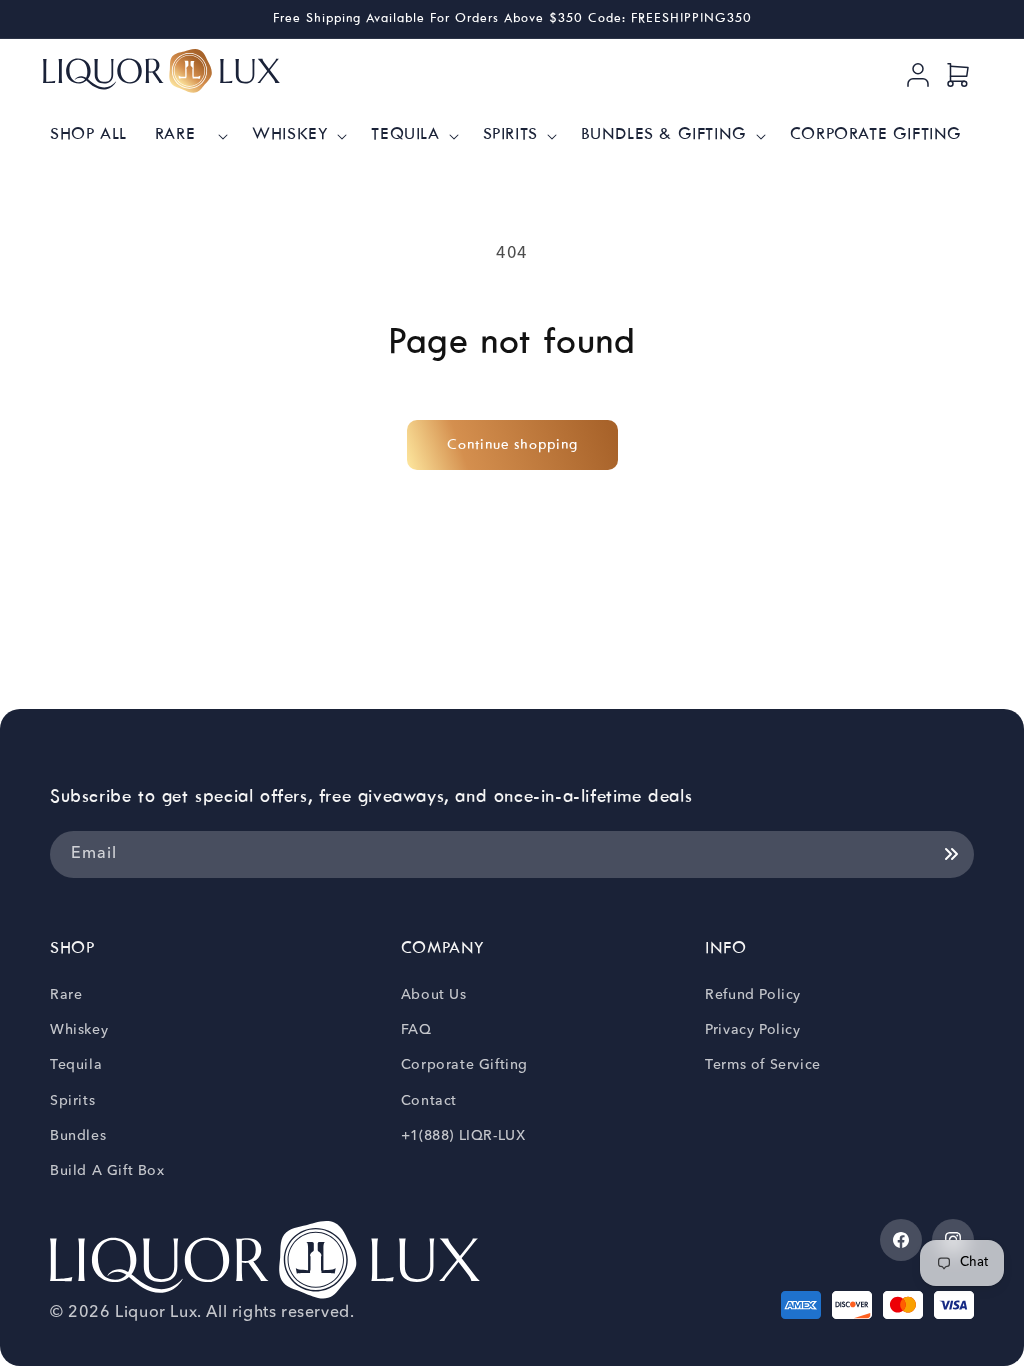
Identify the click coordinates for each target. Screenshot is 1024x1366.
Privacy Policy (752, 1030)
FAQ (416, 1030)
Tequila (76, 1065)
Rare (66, 995)
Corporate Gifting (464, 1065)
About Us (434, 995)
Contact (429, 1101)
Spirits (72, 1101)
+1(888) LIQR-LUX (463, 1136)
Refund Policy (753, 995)
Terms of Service (763, 1065)
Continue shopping (512, 445)
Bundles (78, 1136)
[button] (190, 135)
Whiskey (79, 1030)
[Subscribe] (951, 854)
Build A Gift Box (107, 1171)
